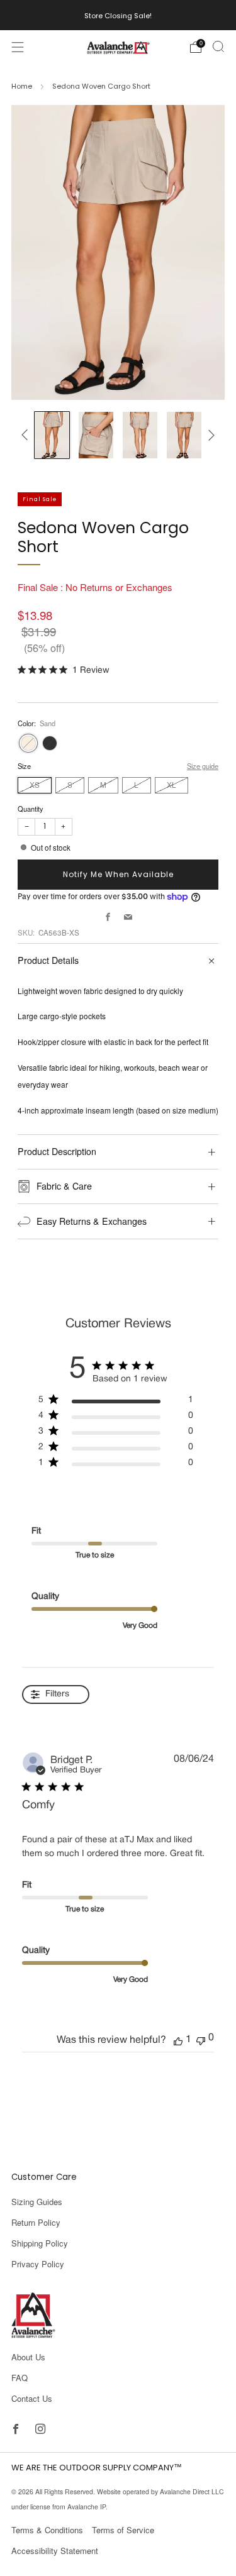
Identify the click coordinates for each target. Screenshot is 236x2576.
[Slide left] (27, 435)
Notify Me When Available (118, 874)
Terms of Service (123, 2530)
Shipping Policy (40, 2243)
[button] (178, 2040)
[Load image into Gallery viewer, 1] (52, 435)
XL (171, 785)
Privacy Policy (38, 2264)
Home (22, 86)
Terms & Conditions (47, 2530)
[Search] (218, 47)
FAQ (20, 2378)
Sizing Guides (37, 2202)
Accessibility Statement (55, 2551)
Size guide (203, 766)
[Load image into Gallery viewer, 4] (184, 435)
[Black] (50, 743)
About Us (28, 2357)
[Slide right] (210, 435)
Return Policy (36, 2222)
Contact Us (32, 2398)
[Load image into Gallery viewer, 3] (140, 435)
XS (35, 785)
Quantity (31, 809)
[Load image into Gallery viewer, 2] (96, 435)
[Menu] (18, 47)
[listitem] (118, 15)
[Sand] (28, 743)
